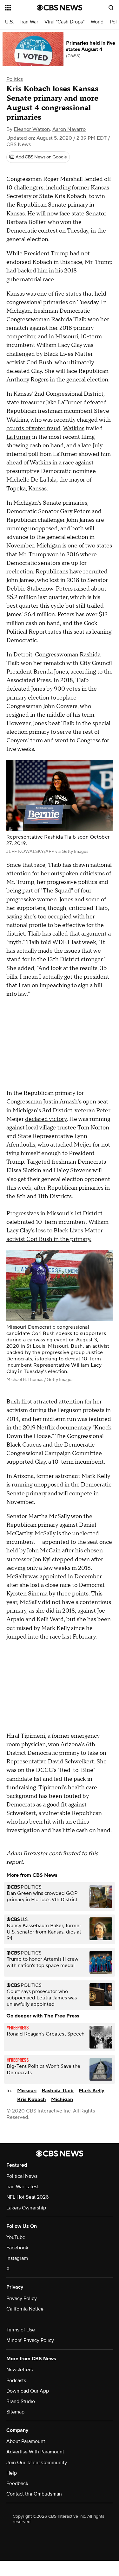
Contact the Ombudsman (34, 2494)
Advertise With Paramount (35, 2452)
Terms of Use (21, 2330)
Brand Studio (21, 2401)
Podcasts (16, 2381)
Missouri (27, 2091)
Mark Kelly (92, 2091)
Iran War (29, 22)
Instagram (17, 2258)
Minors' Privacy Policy (30, 2340)
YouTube (16, 2237)
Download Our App (28, 2391)
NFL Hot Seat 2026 (27, 2197)
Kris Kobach (32, 2100)
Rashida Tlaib (58, 2091)
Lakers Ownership (26, 2208)
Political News (22, 2176)
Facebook (17, 2248)
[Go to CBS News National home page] (60, 8)
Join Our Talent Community (37, 2463)
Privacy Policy (22, 2298)
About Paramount (26, 2441)
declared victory (46, 1119)
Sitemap (15, 2412)
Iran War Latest (23, 2187)
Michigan (62, 2100)
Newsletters (20, 2370)
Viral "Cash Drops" (64, 22)
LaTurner (19, 437)
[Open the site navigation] (21, 8)
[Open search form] (111, 8)
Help (12, 2473)
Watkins (74, 428)
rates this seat (66, 632)
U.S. (10, 22)
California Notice (25, 2309)
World (97, 22)
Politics (15, 79)
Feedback (17, 2483)
